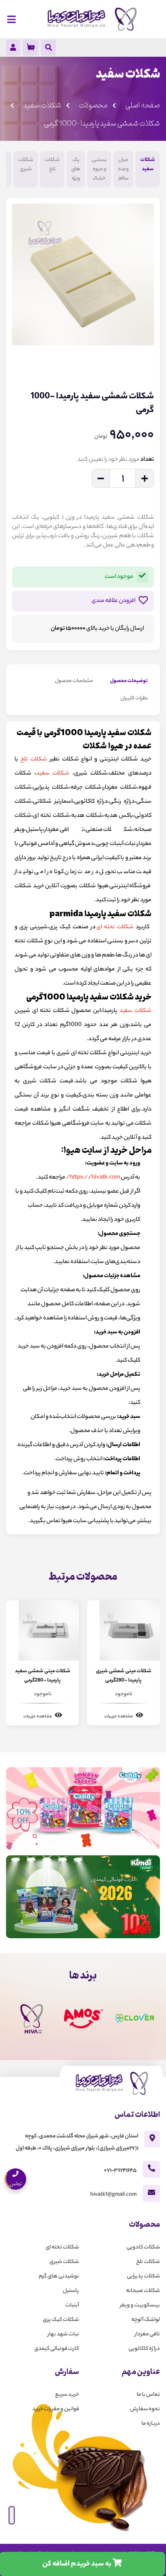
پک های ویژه (76, 169)
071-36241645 (120, 2171)
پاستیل (71, 2291)
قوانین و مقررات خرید (56, 2409)
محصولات (93, 105)
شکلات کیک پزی (61, 2320)
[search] (49, 49)
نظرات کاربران (134, 698)
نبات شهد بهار (63, 2334)
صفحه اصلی (143, 105)
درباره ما (151, 2424)
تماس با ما (148, 2395)
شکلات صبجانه (143, 2291)
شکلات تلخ (52, 165)
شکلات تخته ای (115, 927)
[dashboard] (13, 49)
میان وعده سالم (123, 169)
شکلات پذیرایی (143, 2276)
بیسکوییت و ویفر (140, 2305)
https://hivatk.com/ (93, 1178)
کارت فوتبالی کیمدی (57, 2349)
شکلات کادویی (143, 2247)
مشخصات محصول (74, 681)
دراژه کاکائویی (144, 2349)
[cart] (31, 47)
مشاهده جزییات (119, 1717)
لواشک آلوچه (146, 2320)
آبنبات (72, 2305)
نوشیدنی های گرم (59, 2276)
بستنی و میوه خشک (99, 169)
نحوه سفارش (145, 2409)
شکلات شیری (26, 165)
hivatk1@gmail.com (113, 2195)
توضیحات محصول (129, 681)
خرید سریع (67, 2395)
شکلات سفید (42, 105)
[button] (146, 362)
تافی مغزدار (147, 2334)
